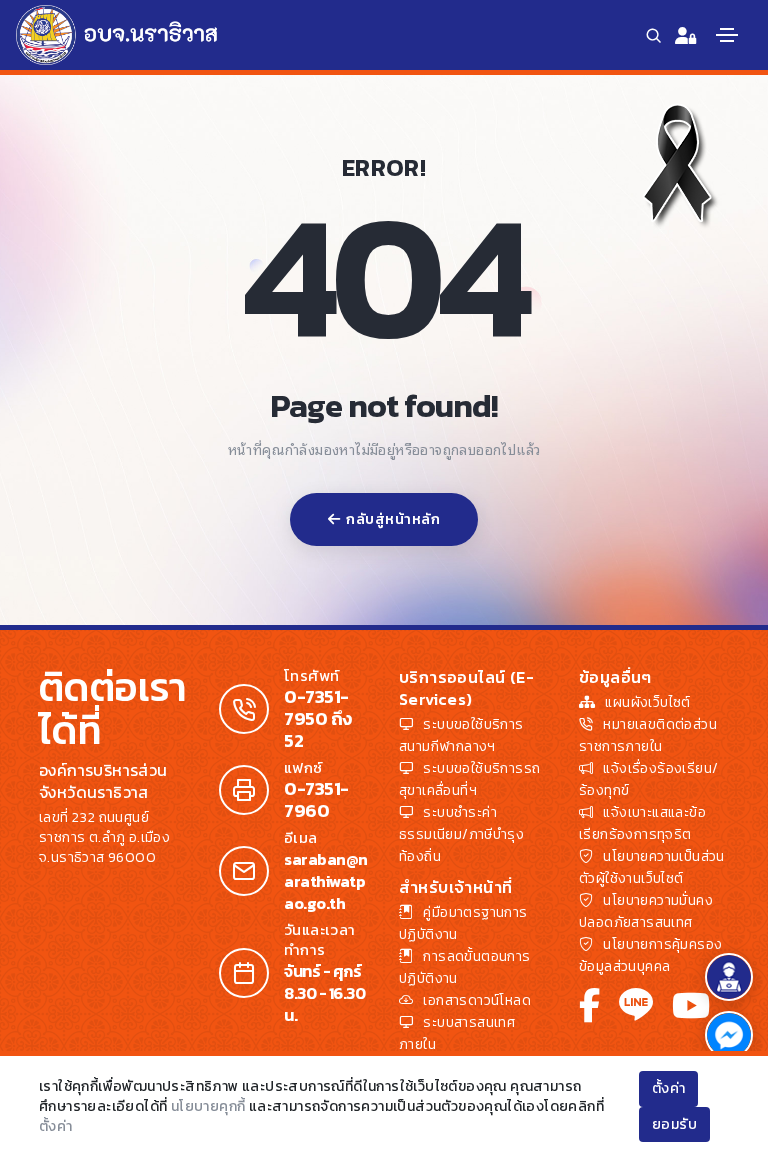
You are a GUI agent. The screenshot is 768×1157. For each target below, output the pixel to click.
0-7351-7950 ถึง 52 (318, 719)
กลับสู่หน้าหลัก (393, 519)
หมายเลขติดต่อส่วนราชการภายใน (648, 735)
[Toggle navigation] (727, 35)
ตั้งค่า (56, 1126)
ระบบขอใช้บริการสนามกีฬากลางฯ (461, 735)
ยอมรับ (675, 1124)
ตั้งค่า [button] (669, 1088)
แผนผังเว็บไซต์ (647, 702)
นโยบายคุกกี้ (208, 1106)
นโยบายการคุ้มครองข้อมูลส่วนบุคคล (650, 955)
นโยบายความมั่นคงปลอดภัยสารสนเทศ (646, 911)
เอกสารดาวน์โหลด (477, 1000)
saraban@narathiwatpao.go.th (326, 881)
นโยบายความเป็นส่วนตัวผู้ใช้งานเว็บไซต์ (652, 867)
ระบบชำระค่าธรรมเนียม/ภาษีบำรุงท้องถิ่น (461, 834)
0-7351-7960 (316, 800)
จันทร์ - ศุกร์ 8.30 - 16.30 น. (324, 993)
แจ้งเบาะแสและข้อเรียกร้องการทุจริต (642, 823)
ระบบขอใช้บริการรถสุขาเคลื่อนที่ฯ (469, 779)
